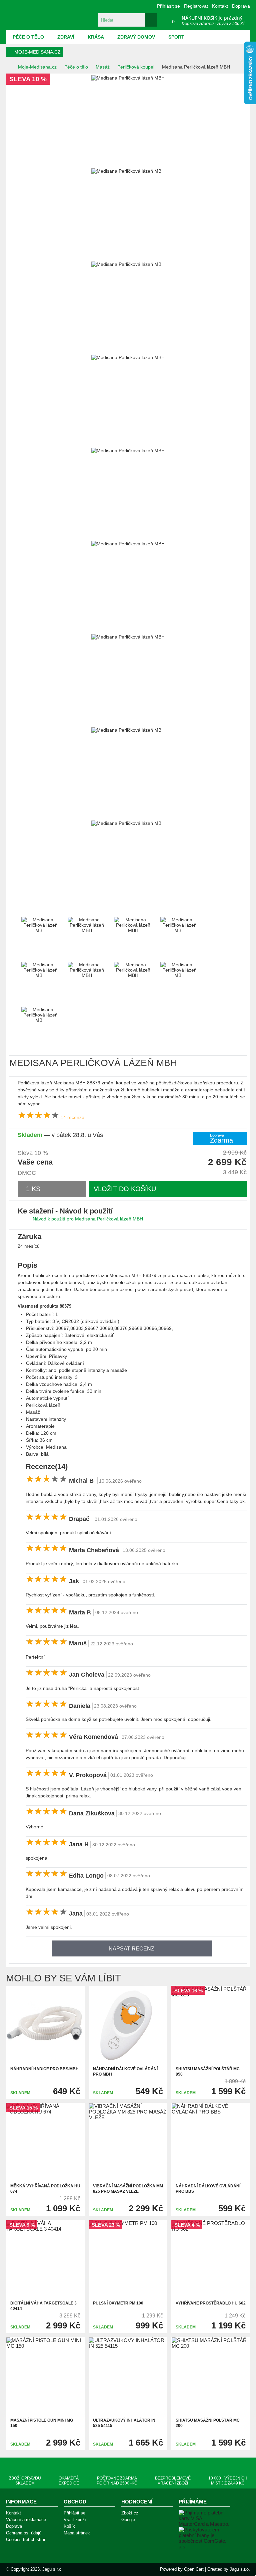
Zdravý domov (136, 37)
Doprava (241, 6)
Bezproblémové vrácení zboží (173, 2481)
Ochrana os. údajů (24, 2533)
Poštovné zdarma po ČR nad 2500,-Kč (117, 2481)
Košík (69, 2526)
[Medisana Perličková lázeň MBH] (17, 161)
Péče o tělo (28, 37)
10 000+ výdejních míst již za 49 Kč (228, 2481)
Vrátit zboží (75, 2520)
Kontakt (220, 6)
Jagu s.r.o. (240, 2569)
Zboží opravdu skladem (25, 2481)
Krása (96, 37)
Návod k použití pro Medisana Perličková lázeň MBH (88, 1219)
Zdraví (66, 37)
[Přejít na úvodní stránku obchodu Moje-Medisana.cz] (44, 15)
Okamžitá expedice (69, 2481)
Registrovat (196, 6)
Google (128, 2520)
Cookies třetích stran (26, 2540)
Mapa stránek (77, 2533)
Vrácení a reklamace (26, 2520)
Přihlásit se (168, 6)
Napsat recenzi (132, 1949)
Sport (176, 37)
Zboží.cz (130, 2513)
